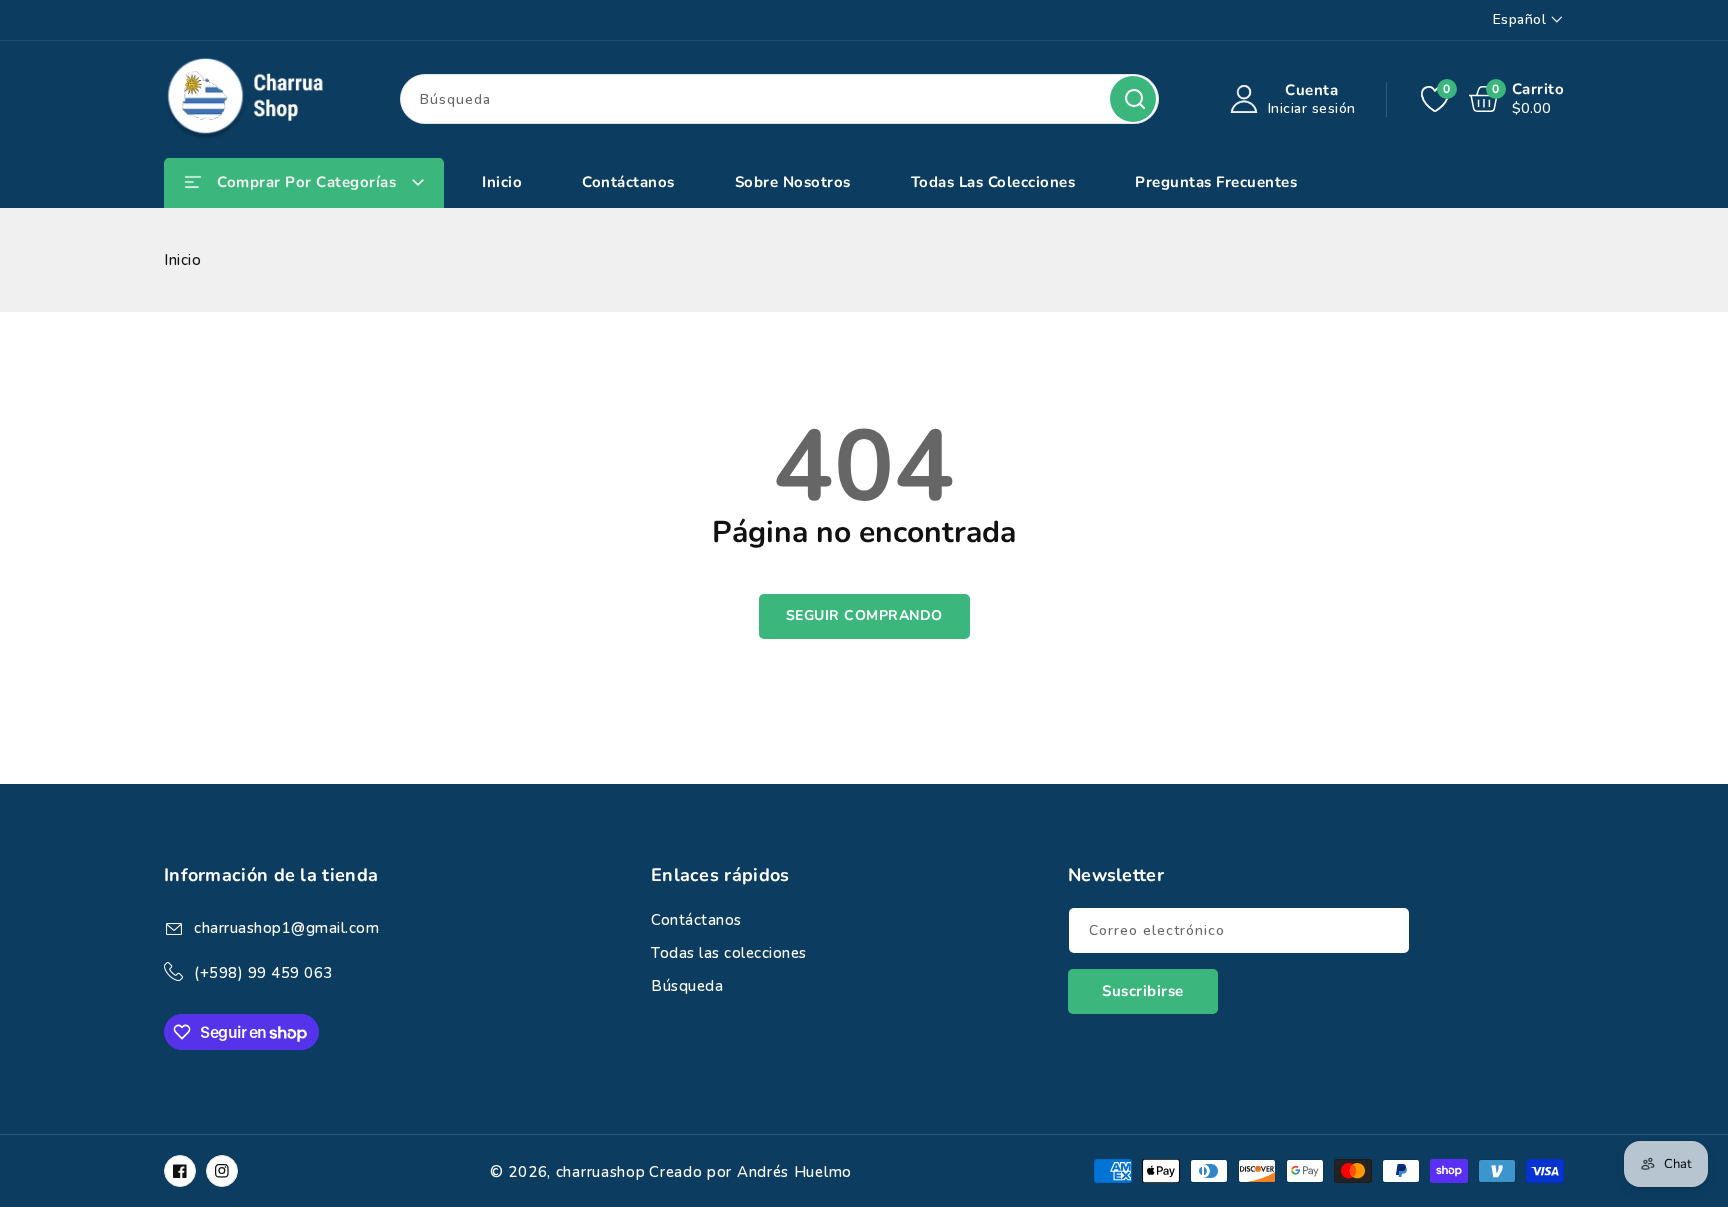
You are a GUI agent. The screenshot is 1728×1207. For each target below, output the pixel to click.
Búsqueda (1133, 99)
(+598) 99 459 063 (263, 973)
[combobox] (779, 99)
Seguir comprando (864, 615)
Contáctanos (696, 920)
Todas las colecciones (729, 953)
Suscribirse (1143, 991)
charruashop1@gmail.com (286, 928)
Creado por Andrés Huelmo (750, 1172)
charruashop (601, 1172)
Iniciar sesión (1312, 108)
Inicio (182, 260)
